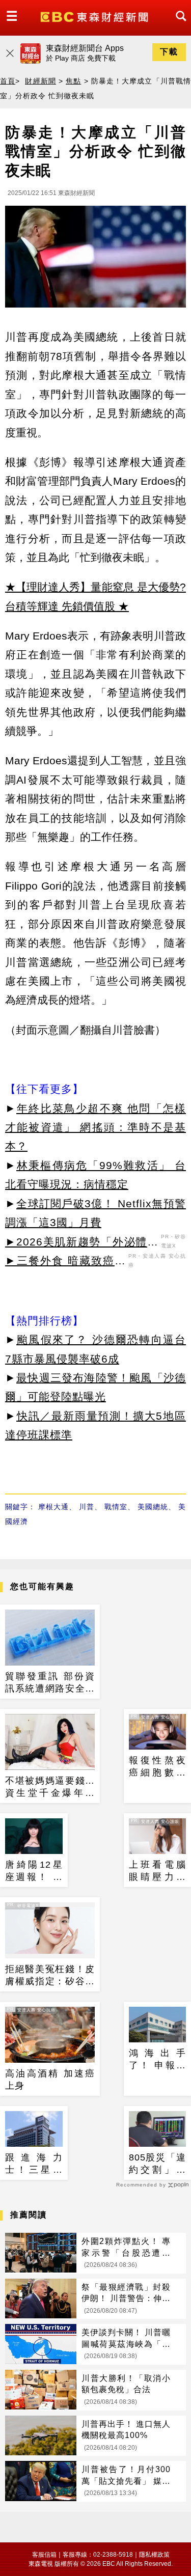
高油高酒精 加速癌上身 (50, 2079)
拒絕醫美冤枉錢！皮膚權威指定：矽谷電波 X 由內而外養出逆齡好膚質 (50, 1976)
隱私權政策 (154, 2555)
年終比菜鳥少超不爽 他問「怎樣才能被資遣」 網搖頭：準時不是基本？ (95, 1127)
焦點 (73, 81)
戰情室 (116, 1507)
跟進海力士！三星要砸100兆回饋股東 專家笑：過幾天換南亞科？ (34, 2164)
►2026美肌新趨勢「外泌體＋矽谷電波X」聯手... (82, 1243)
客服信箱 (44, 2555)
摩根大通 (53, 1507)
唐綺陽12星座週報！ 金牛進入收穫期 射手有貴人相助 (34, 1871)
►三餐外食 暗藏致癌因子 (65, 1262)
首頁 (8, 81)
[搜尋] (178, 25)
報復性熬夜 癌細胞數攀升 (158, 1767)
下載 (169, 52)
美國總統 (153, 1507)
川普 (87, 1507)
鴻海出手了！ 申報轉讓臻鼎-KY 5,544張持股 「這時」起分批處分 (158, 2060)
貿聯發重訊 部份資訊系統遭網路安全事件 (50, 1683)
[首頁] (95, 16)
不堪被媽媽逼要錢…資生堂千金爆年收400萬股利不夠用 (50, 1787)
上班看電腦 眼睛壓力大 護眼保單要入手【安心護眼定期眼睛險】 (158, 1871)
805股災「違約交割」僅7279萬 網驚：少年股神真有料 (158, 2164)
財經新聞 (40, 81)
